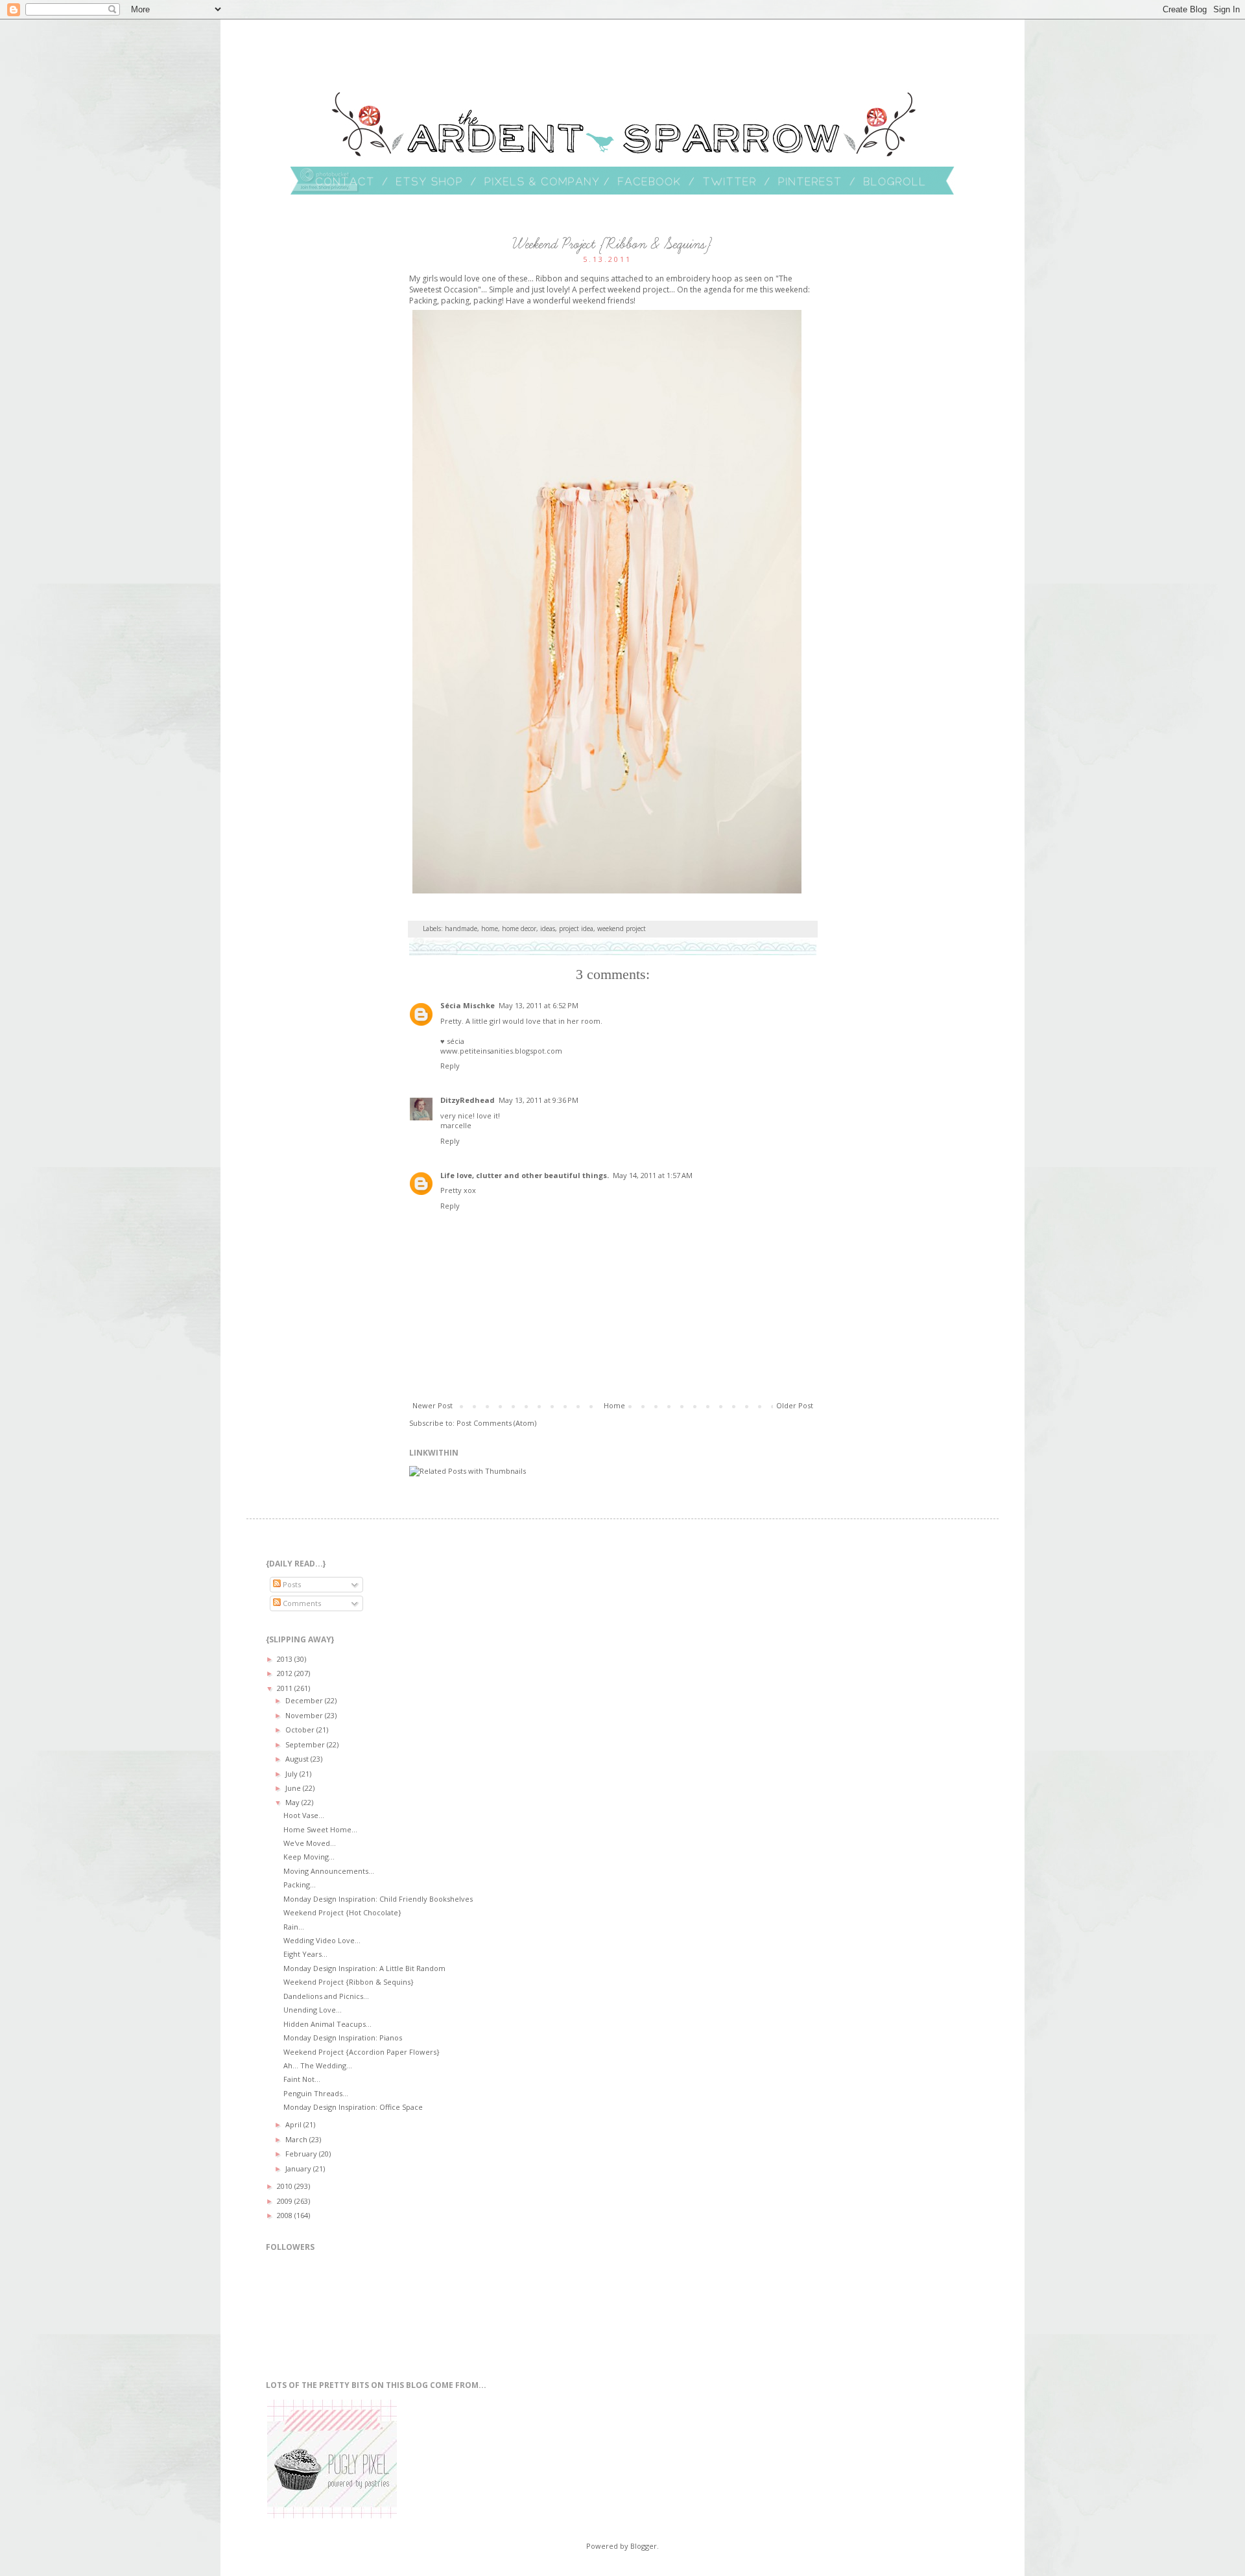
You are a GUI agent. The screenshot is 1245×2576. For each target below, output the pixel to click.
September (306, 1744)
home (490, 928)
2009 (286, 2201)
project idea (576, 928)
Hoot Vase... (304, 1815)
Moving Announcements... (329, 1871)
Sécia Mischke (468, 1005)
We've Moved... (310, 1843)
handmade (461, 928)
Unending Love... (313, 2010)
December (305, 1700)
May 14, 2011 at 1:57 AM (653, 1175)
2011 (286, 1688)
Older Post (795, 1405)
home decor (519, 928)
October (301, 1730)
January (299, 2168)
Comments (301, 1603)
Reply (450, 1066)
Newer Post (433, 1405)
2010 (286, 2186)
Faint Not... (302, 2079)
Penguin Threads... (316, 2093)
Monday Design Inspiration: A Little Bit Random (364, 1968)
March (297, 2139)
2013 (286, 1659)
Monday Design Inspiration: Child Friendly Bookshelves (378, 1899)
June (294, 1788)
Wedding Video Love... (322, 1940)
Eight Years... (305, 1954)
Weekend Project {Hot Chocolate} (342, 1912)
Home (614, 1405)
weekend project (622, 928)
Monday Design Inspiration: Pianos (343, 2038)
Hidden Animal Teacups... (327, 2024)
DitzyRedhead (468, 1100)
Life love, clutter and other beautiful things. (525, 1175)
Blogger (644, 2546)
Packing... (300, 1885)
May (293, 1802)
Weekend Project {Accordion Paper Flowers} (362, 2052)
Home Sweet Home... (320, 1829)
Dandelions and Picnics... (326, 1996)
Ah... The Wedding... (318, 2065)
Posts (291, 1584)
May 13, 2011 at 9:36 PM (539, 1100)
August (298, 1759)
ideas (548, 928)
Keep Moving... (309, 1857)
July (292, 1774)
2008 (286, 2215)
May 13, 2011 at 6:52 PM (539, 1005)
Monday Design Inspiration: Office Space (353, 2107)
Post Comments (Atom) (496, 1423)
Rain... (294, 1927)
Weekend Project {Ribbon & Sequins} (349, 1982)
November (305, 1715)
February (302, 2154)
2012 (286, 1673)
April (294, 2124)
